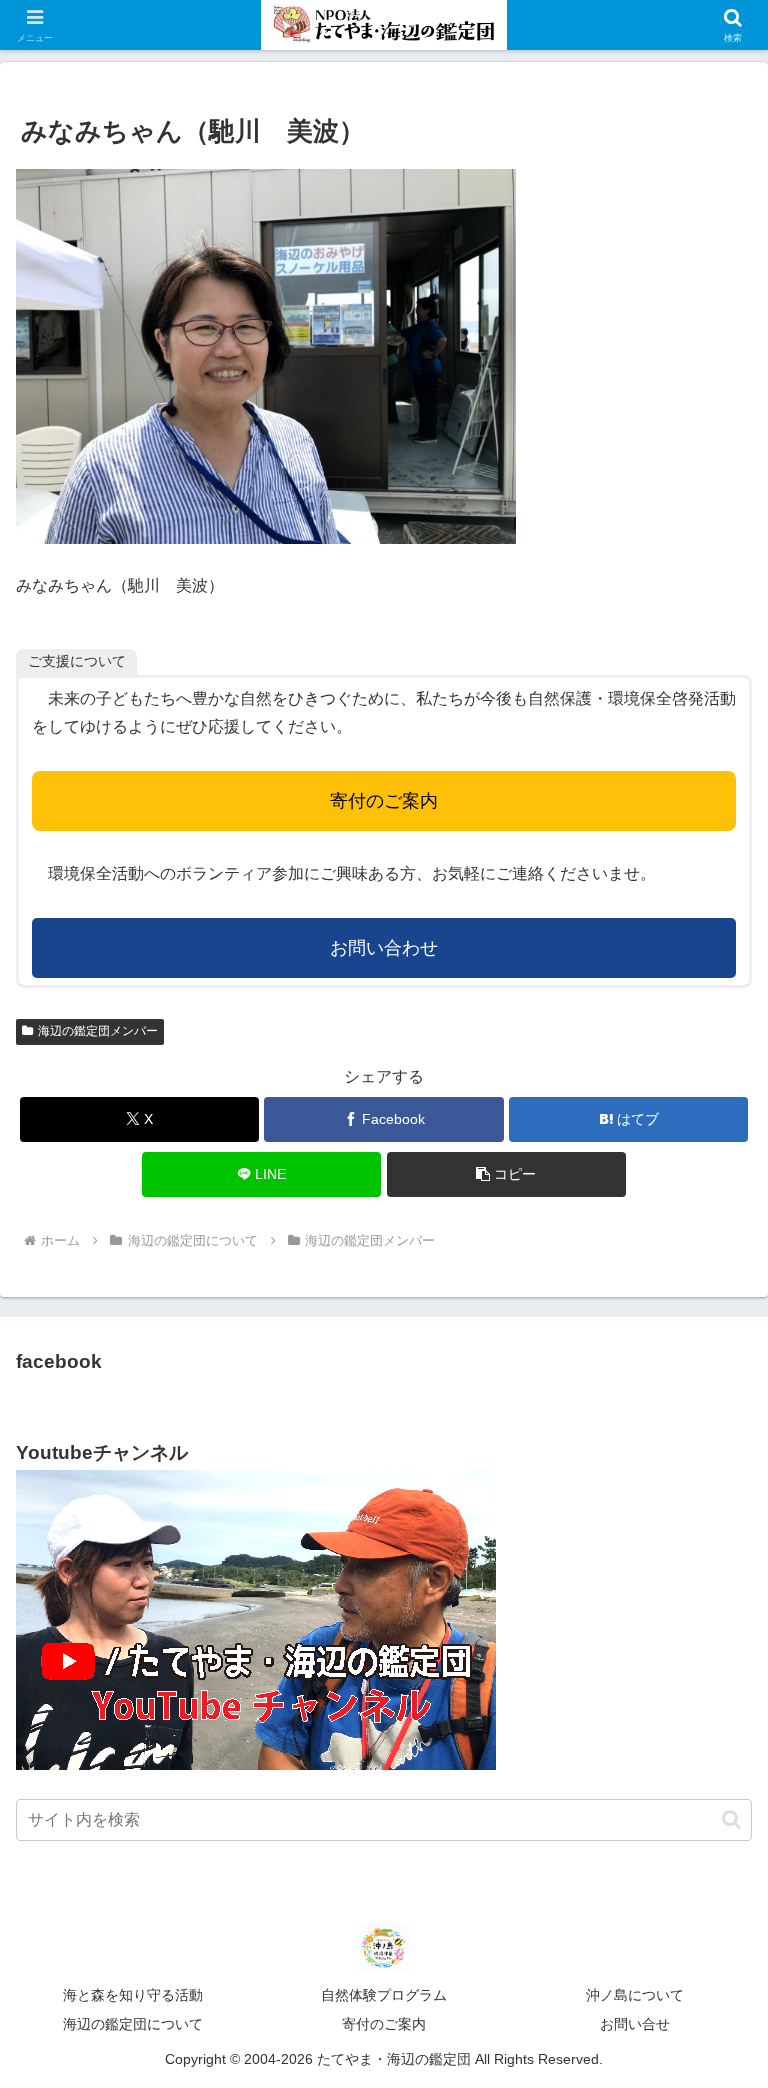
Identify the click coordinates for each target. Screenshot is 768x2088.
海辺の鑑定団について (133, 2024)
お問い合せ (635, 2024)
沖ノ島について (635, 1995)
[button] (506, 1174)
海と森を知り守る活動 (133, 1995)
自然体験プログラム (384, 1995)
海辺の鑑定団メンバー (98, 1031)
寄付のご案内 (384, 801)
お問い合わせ (384, 948)
